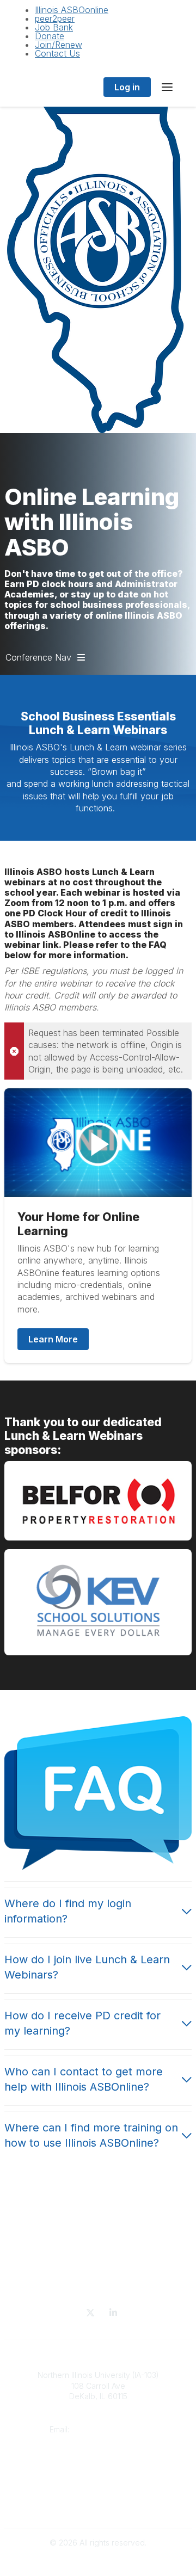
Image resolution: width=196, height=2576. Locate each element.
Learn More (53, 1339)
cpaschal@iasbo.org (110, 2429)
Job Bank (54, 27)
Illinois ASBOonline (72, 10)
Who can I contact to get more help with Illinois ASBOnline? (84, 2079)
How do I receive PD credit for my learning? (82, 2023)
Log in (127, 87)
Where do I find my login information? (68, 1911)
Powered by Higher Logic (98, 2562)
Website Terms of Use (98, 2506)
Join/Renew (59, 45)
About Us (98, 2462)
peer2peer (55, 19)
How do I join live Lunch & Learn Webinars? (87, 1967)
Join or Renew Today (98, 2473)
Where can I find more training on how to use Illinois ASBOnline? (91, 2135)
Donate (50, 36)
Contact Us (57, 53)
